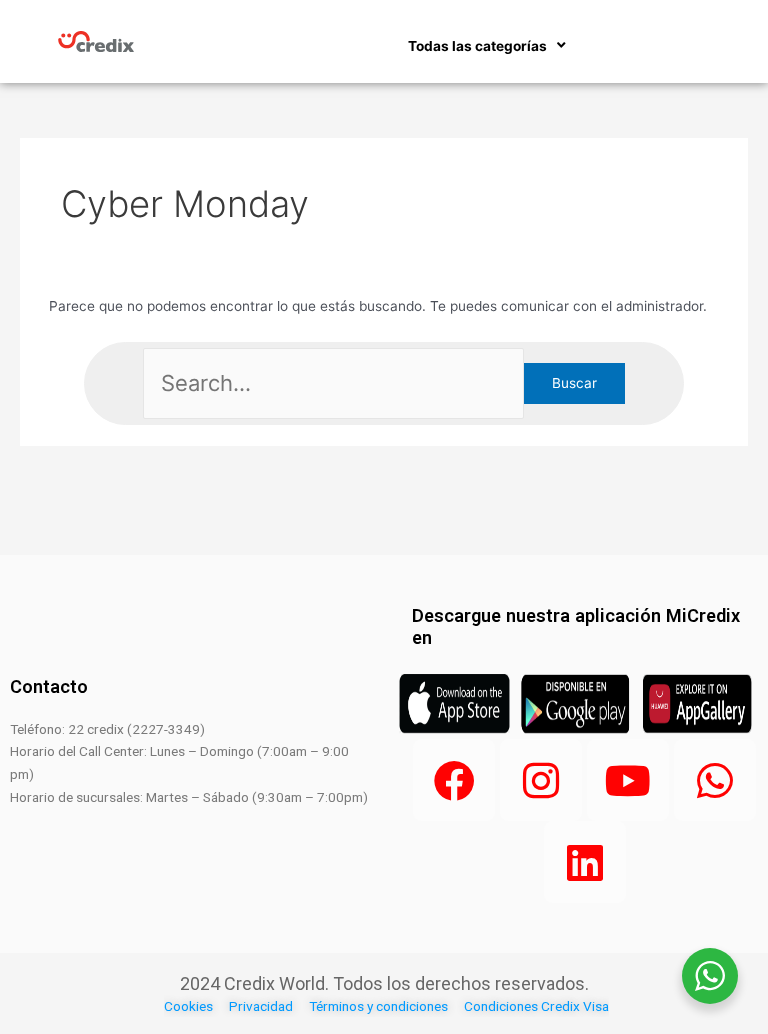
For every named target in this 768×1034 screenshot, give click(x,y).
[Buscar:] (333, 383)
